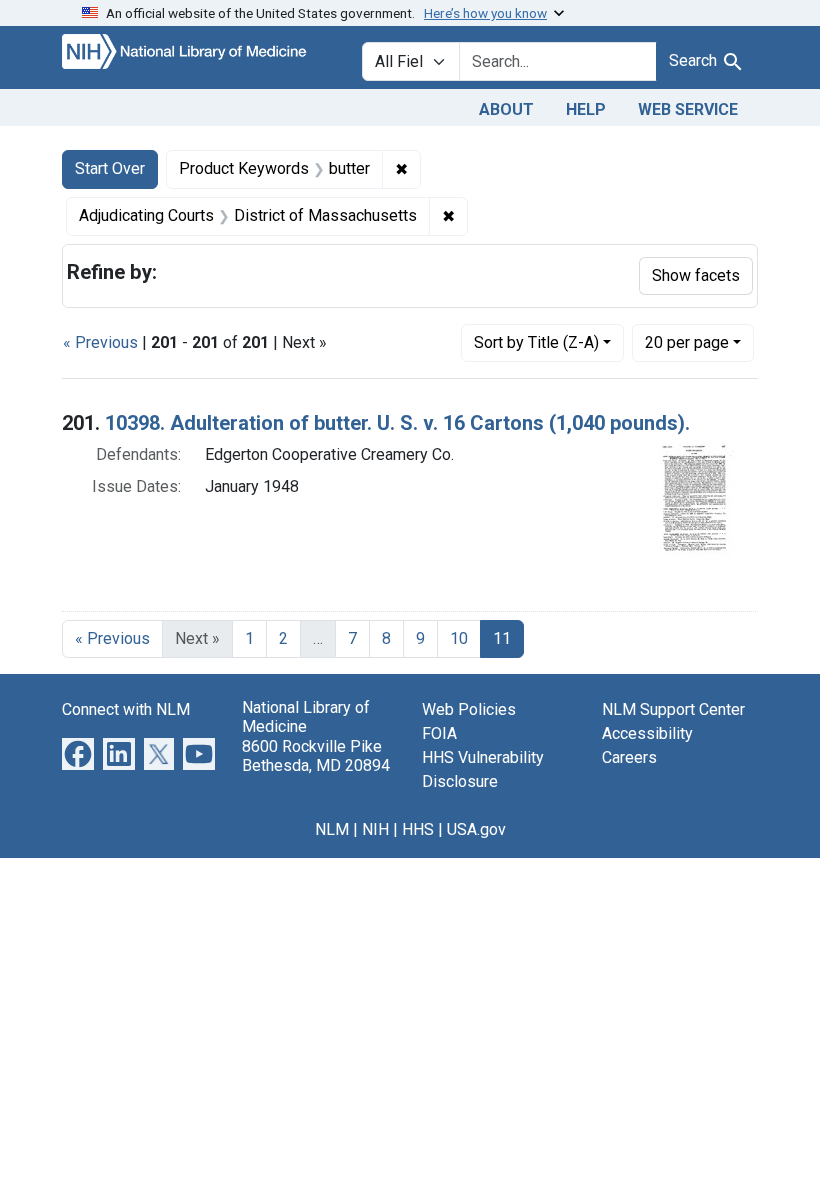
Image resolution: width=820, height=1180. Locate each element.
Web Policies (469, 709)
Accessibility (647, 733)
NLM (332, 829)
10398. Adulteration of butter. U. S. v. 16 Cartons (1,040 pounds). (397, 423)
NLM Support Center (673, 709)
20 (687, 342)
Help (586, 109)
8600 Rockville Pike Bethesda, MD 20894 (316, 756)
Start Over (110, 168)
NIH (375, 829)
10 (459, 638)
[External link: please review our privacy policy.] (78, 753)
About (506, 109)
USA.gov (476, 829)
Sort (536, 342)
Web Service (688, 109)
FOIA (439, 733)
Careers (629, 757)
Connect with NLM (126, 709)
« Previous (100, 342)
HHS (418, 829)
